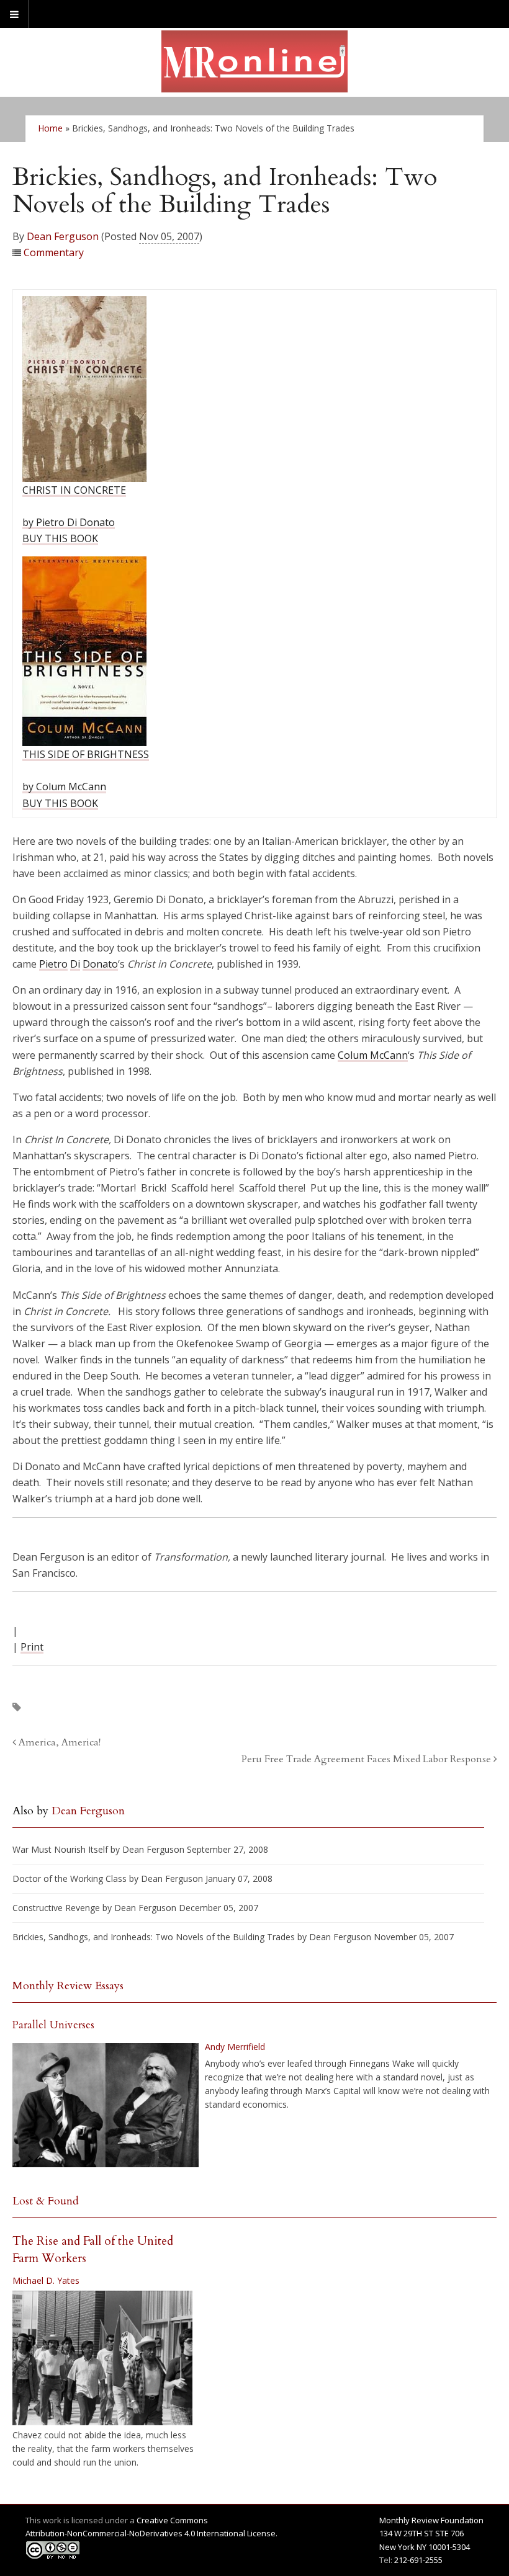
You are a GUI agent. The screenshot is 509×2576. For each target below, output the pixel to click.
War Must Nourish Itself (60, 1849)
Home (50, 128)
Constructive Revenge (56, 1908)
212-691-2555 (418, 2560)
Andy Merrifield (235, 2047)
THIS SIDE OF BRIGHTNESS (86, 754)
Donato (100, 964)
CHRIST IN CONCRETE (74, 490)
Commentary (54, 252)
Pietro (53, 964)
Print (32, 1647)
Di (75, 964)
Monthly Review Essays (68, 1986)
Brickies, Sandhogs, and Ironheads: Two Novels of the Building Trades (154, 1937)
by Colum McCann (64, 787)
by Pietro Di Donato (69, 522)
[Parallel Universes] (106, 2105)
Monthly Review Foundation (431, 2520)
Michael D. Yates (46, 2280)
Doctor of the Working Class (70, 1879)
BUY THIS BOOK (60, 538)
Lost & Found (46, 2201)
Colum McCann (373, 1055)
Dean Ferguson (63, 236)
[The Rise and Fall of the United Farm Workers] (102, 2358)
